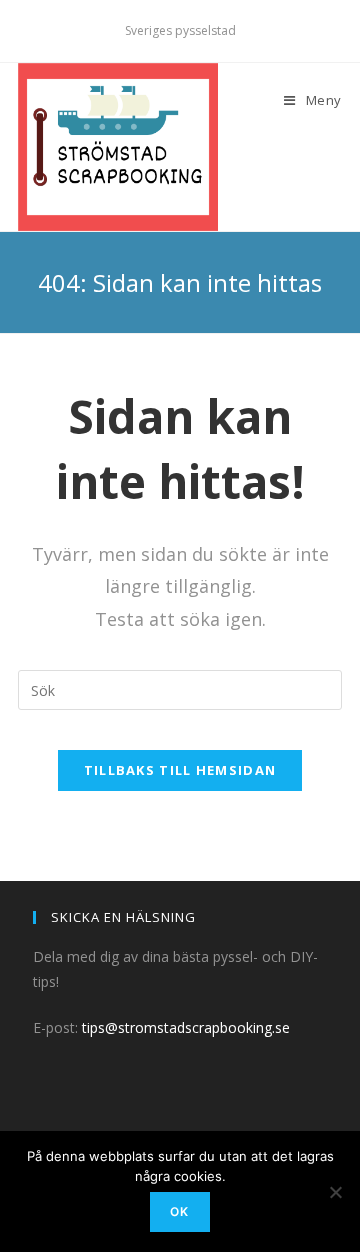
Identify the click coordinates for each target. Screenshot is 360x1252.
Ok (179, 1211)
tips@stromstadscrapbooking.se (186, 1027)
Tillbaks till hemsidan (180, 770)
